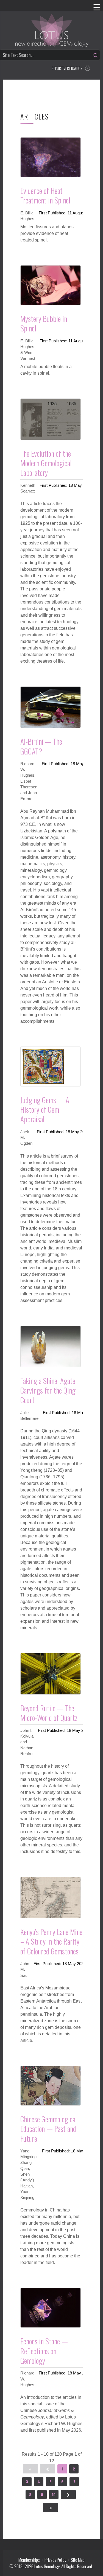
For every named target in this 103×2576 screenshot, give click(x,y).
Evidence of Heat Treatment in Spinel (45, 195)
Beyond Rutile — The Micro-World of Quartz (49, 1713)
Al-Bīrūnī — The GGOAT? (41, 746)
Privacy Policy (55, 2560)
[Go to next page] (68, 2495)
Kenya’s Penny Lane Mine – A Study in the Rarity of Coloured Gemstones (51, 1941)
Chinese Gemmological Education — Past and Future (49, 2129)
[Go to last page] (51, 2507)
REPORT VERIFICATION (67, 68)
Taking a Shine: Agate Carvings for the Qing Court (48, 1390)
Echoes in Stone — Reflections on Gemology (44, 2351)
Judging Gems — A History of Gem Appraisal (45, 1110)
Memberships (30, 2560)
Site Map (78, 2560)
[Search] (96, 55)
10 (54, 2494)
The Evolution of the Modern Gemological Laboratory (46, 463)
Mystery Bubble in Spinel (44, 323)
